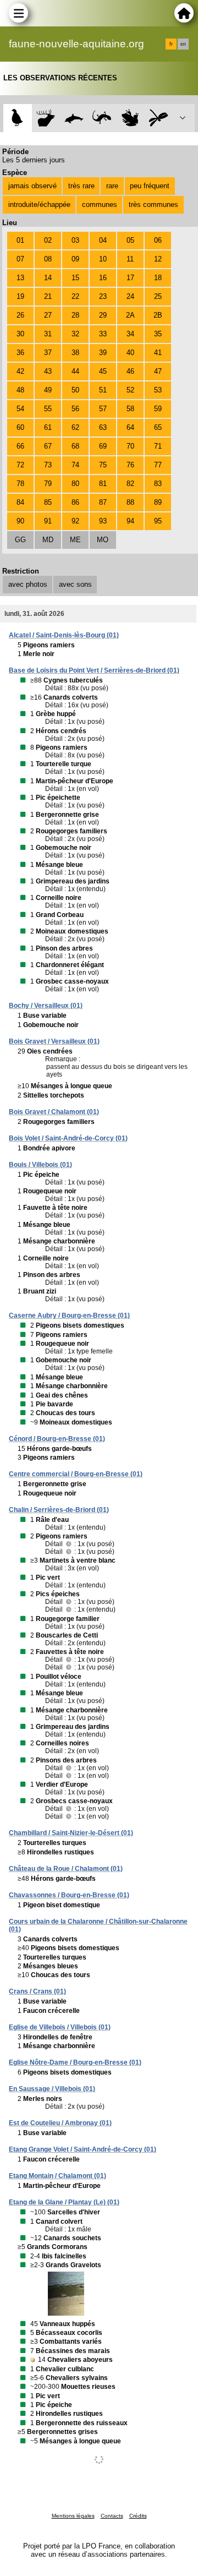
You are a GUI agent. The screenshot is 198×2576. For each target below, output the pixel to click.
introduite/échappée (39, 204)
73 (48, 465)
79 (48, 484)
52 (130, 390)
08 (48, 259)
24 (130, 296)
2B (158, 315)
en (183, 44)
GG (20, 540)
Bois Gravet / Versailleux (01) (54, 1041)
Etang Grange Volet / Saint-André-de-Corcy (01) (82, 2149)
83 (158, 484)
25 (158, 296)
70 (130, 446)
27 (48, 315)
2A (130, 315)
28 (75, 315)
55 (48, 409)
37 (48, 353)
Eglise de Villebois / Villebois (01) (60, 2027)
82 (130, 484)
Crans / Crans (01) (37, 1991)
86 (75, 502)
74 (75, 465)
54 (20, 409)
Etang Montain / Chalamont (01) (57, 2176)
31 (48, 334)
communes (100, 204)
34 (130, 334)
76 (130, 465)
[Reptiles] (102, 118)
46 (130, 371)
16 (103, 278)
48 (20, 390)
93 (103, 521)
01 (20, 240)
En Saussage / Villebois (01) (52, 2089)
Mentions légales (73, 2516)
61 (48, 427)
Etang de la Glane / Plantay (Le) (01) (64, 2202)
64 (130, 427)
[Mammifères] (46, 118)
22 (75, 296)
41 (158, 353)
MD (48, 540)
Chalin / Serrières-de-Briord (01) (59, 1510)
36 (20, 353)
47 (158, 371)
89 (158, 502)
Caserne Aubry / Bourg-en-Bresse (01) (69, 1316)
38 (75, 353)
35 (158, 334)
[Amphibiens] (130, 118)
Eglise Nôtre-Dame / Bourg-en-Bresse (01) (75, 2062)
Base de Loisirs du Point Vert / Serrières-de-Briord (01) (94, 670)
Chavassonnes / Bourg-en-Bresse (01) (69, 1895)
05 (130, 240)
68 (75, 446)
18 (158, 278)
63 (103, 427)
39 (103, 353)
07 (20, 259)
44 (75, 371)
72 (20, 465)
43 (48, 371)
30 (20, 334)
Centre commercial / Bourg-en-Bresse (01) (76, 1474)
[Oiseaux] (17, 118)
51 (103, 390)
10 (103, 259)
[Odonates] (158, 118)
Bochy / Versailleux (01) (46, 1006)
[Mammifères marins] (74, 118)
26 (20, 315)
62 (75, 427)
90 (20, 521)
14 (48, 278)
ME (75, 540)
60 (20, 427)
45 (103, 371)
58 (130, 409)
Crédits (138, 2516)
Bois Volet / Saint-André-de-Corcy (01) (68, 1138)
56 (75, 409)
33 (103, 334)
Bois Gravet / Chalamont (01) (54, 1112)
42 (20, 371)
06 (158, 240)
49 (48, 390)
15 (75, 278)
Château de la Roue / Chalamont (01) (66, 1869)
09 (75, 259)
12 (158, 259)
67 (48, 446)
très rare (81, 186)
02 (48, 240)
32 (75, 334)
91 (48, 521)
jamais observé (32, 186)
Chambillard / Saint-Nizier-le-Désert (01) (71, 1833)
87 (103, 502)
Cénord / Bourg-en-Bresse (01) (57, 1439)
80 (75, 484)
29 (103, 315)
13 (20, 278)
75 (103, 465)
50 (75, 390)
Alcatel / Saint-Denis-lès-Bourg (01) (64, 635)
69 (103, 446)
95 (158, 521)
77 (158, 465)
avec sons (75, 584)
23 (103, 296)
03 (75, 240)
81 (103, 484)
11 (130, 259)
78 (20, 484)
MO (103, 540)
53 (158, 390)
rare (112, 186)
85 (48, 502)
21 (48, 296)
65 (158, 427)
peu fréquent (150, 186)
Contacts (112, 2516)
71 (158, 446)
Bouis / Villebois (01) (40, 1165)
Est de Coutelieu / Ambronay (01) (60, 2123)
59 (158, 409)
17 (130, 278)
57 (103, 409)
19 (20, 296)
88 (130, 502)
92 (75, 521)
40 (130, 353)
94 (130, 521)
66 (20, 446)
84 (20, 502)
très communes (153, 204)
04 (103, 240)
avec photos (28, 584)
